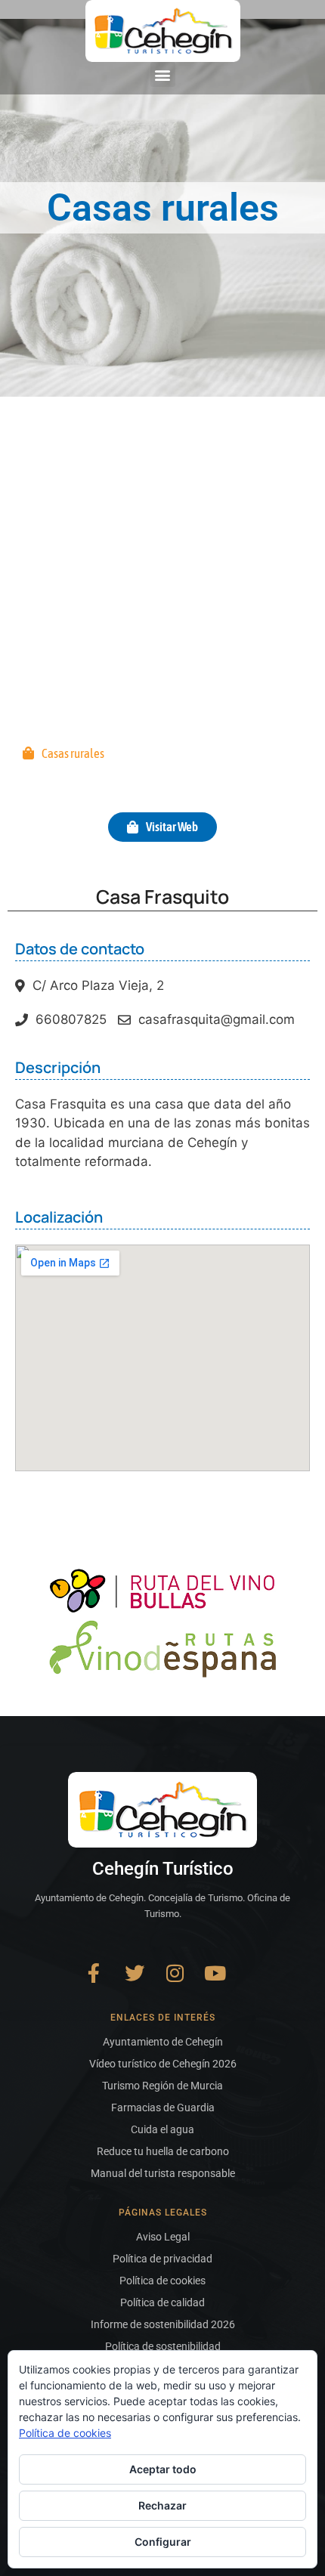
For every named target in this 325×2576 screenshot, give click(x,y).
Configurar (163, 2542)
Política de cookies (65, 2433)
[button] (163, 74)
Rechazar (162, 2505)
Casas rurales (73, 753)
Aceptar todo (163, 2469)
